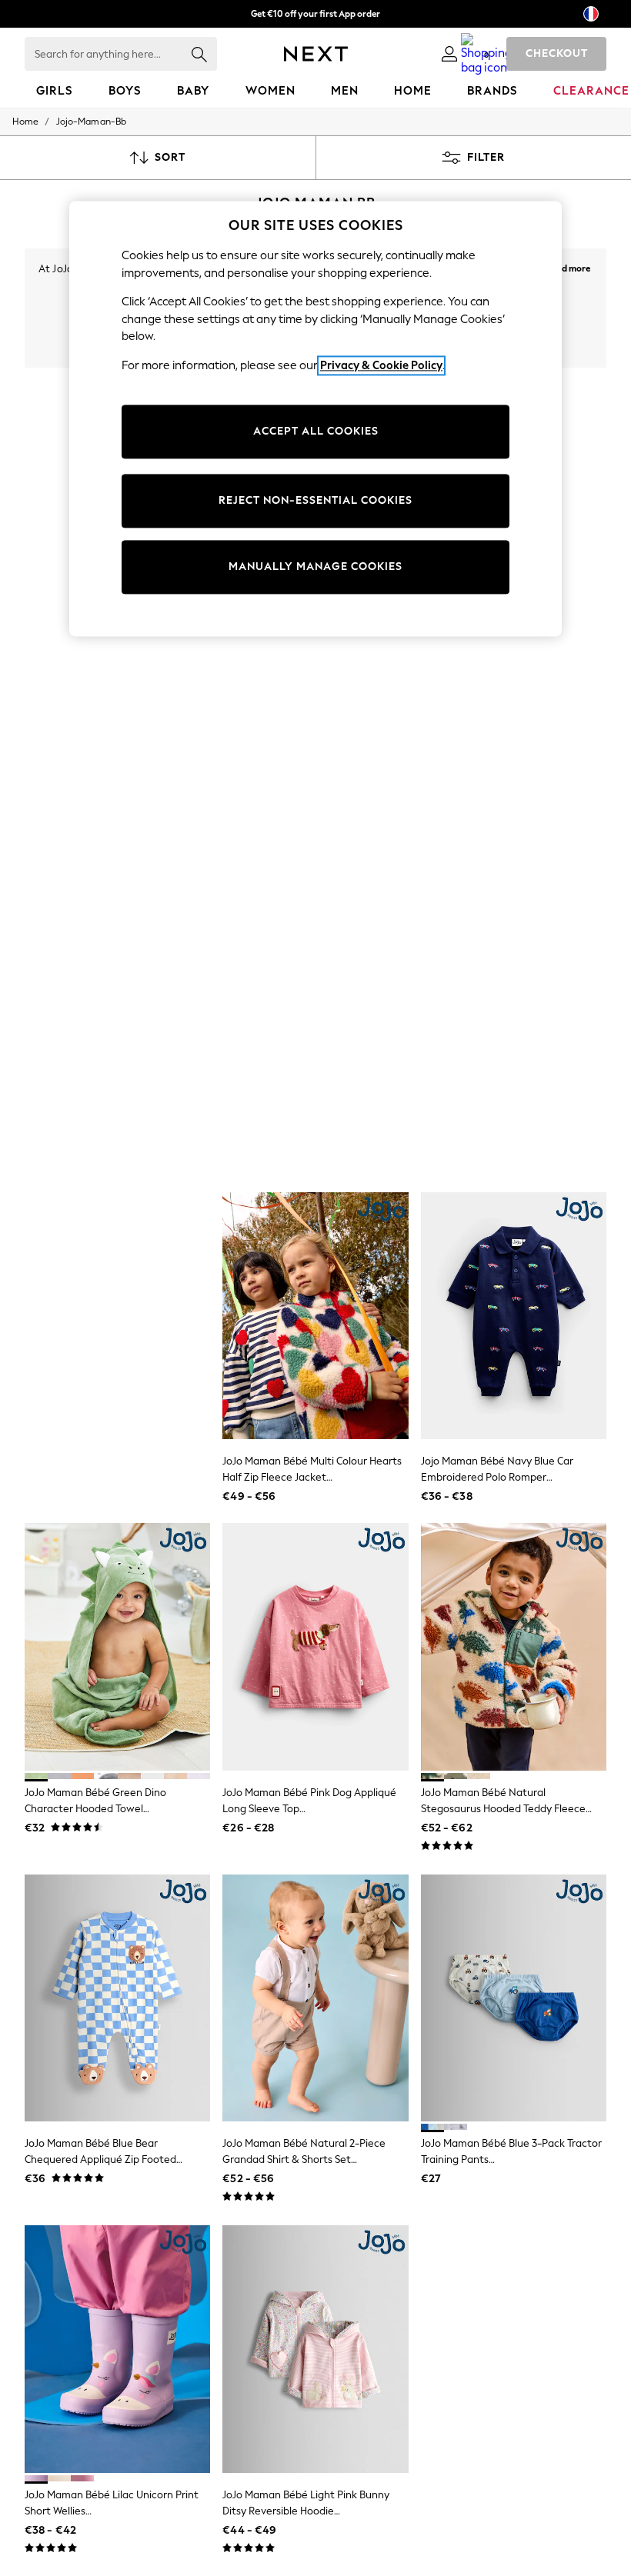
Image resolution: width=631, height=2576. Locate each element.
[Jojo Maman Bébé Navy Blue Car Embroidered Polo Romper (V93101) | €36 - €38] (514, 1316)
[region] (315, 418)
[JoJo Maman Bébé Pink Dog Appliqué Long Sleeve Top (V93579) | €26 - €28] (315, 1647)
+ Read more (565, 267)
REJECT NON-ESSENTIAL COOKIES (315, 501)
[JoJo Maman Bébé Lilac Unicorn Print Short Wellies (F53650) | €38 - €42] (117, 2349)
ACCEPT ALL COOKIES (316, 432)
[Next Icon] (316, 54)
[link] (449, 54)
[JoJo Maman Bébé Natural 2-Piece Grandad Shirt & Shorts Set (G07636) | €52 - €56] (315, 1998)
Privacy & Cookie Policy (381, 365)
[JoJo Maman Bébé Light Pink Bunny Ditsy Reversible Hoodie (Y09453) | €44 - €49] (315, 2349)
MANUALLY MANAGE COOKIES (315, 567)
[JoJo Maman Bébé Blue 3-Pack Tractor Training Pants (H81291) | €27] (514, 1998)
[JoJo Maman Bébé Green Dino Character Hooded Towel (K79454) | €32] (117, 1647)
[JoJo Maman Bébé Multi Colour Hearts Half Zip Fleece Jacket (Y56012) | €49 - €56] (315, 1316)
